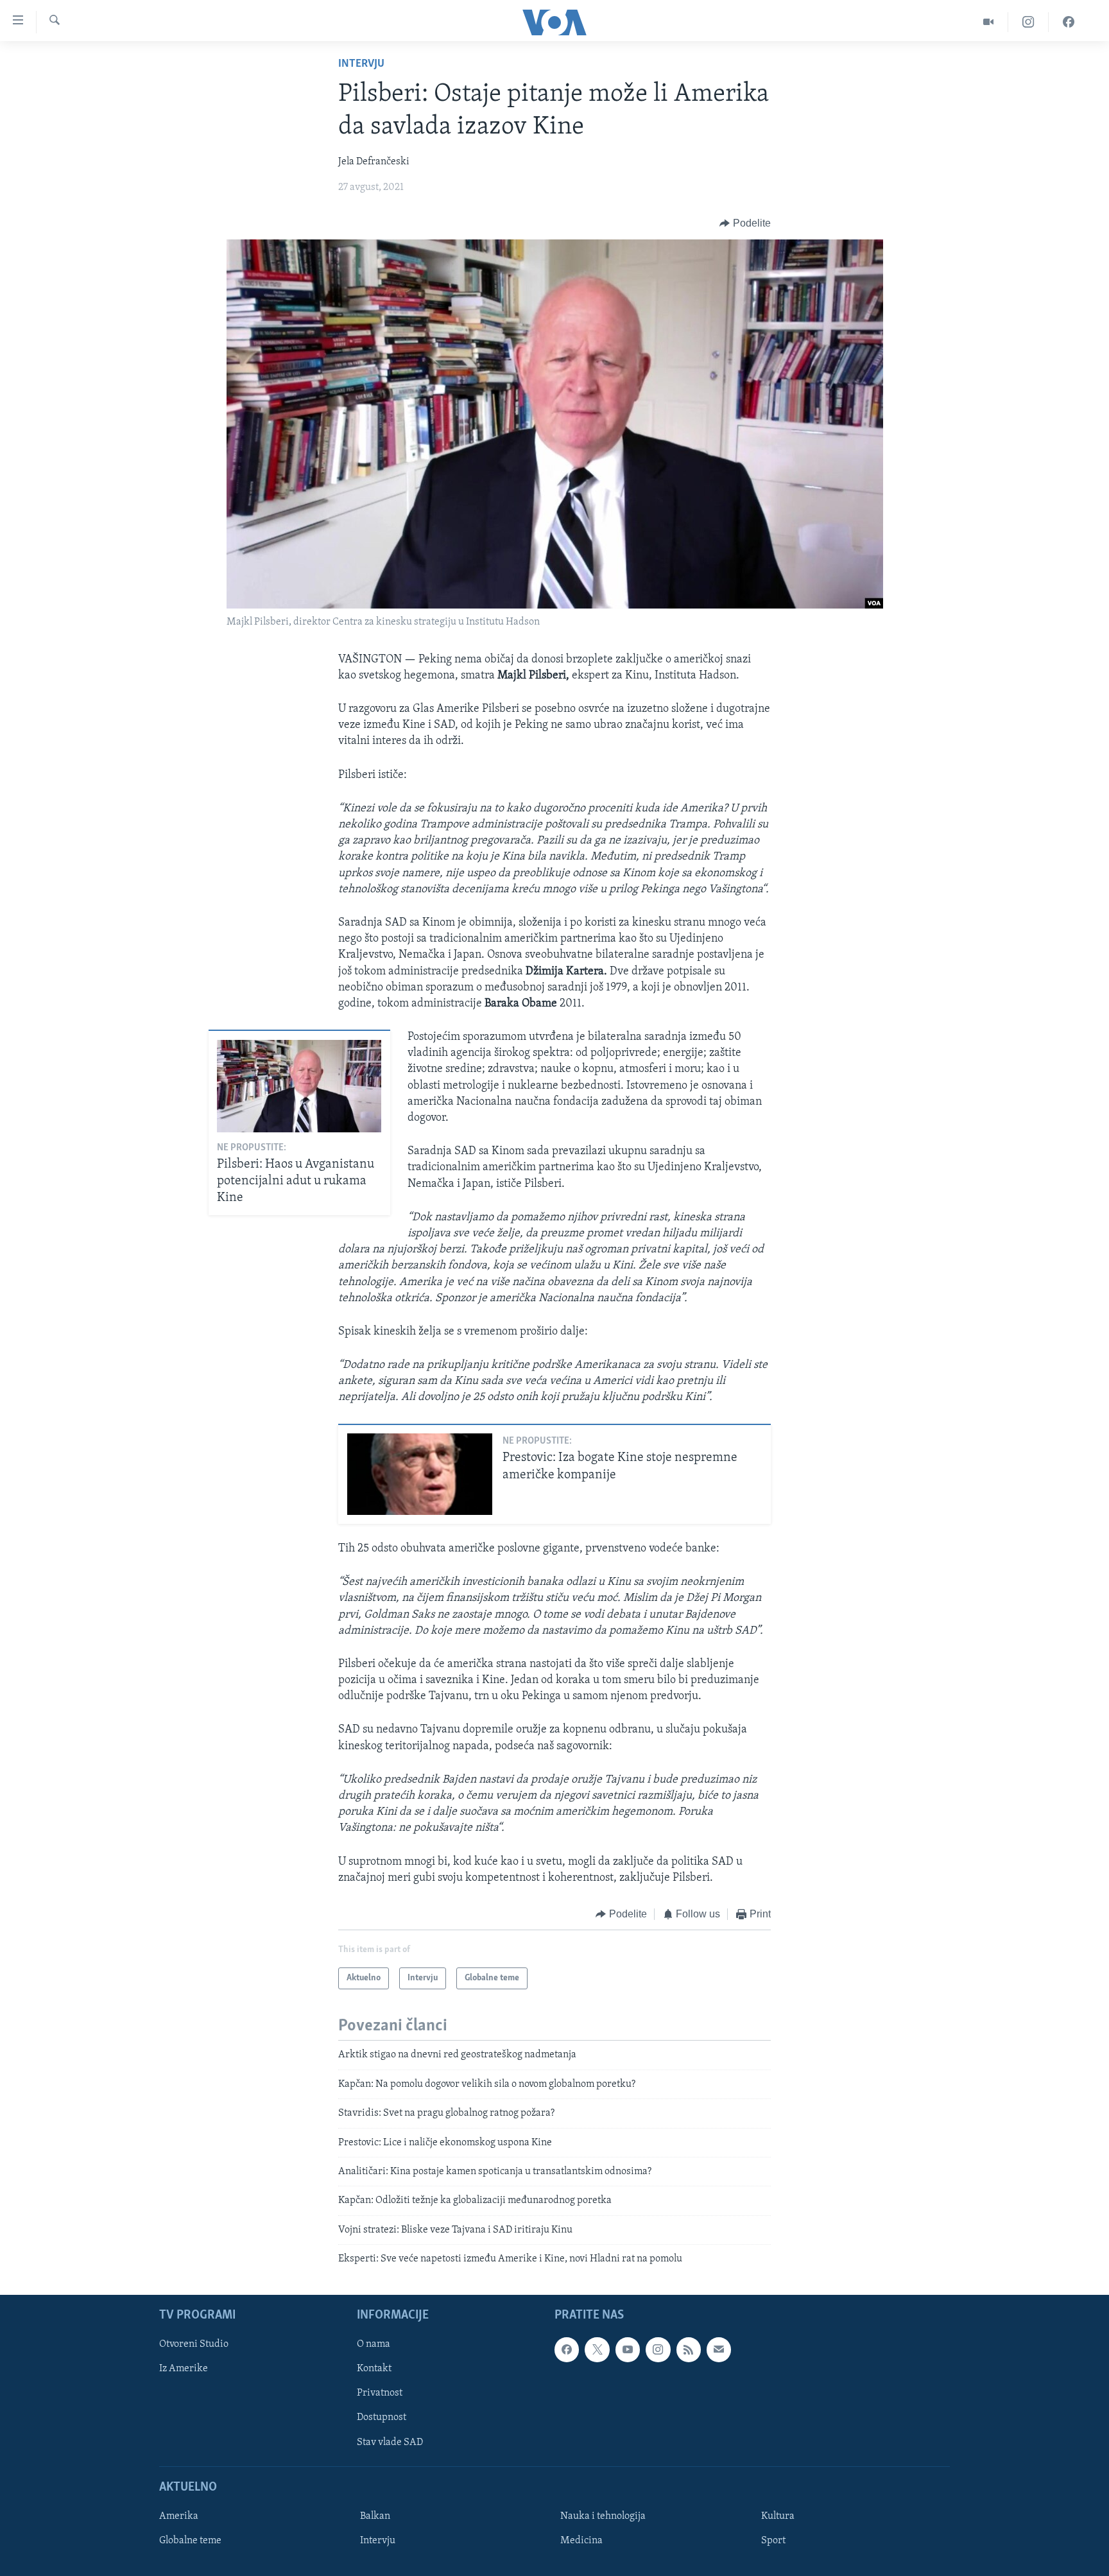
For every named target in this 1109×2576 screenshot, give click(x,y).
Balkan (375, 2516)
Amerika (179, 2516)
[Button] (745, 223)
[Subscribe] (719, 2350)
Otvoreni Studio (194, 2345)
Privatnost (380, 2394)
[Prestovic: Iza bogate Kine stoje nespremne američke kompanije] (420, 1474)
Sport (773, 2541)
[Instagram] (1028, 22)
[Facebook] (1069, 22)
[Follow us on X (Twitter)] (597, 2350)
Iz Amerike (184, 2369)
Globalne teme (190, 2541)
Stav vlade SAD (390, 2442)
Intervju (361, 64)
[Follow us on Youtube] (628, 2350)
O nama (374, 2345)
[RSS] (689, 2350)
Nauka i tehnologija (603, 2516)
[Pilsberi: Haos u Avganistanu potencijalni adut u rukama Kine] (299, 1086)
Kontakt (374, 2369)
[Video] (989, 22)
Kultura (778, 2516)
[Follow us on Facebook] (567, 2350)
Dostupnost (382, 2418)
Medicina (581, 2541)
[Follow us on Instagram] (658, 2350)
